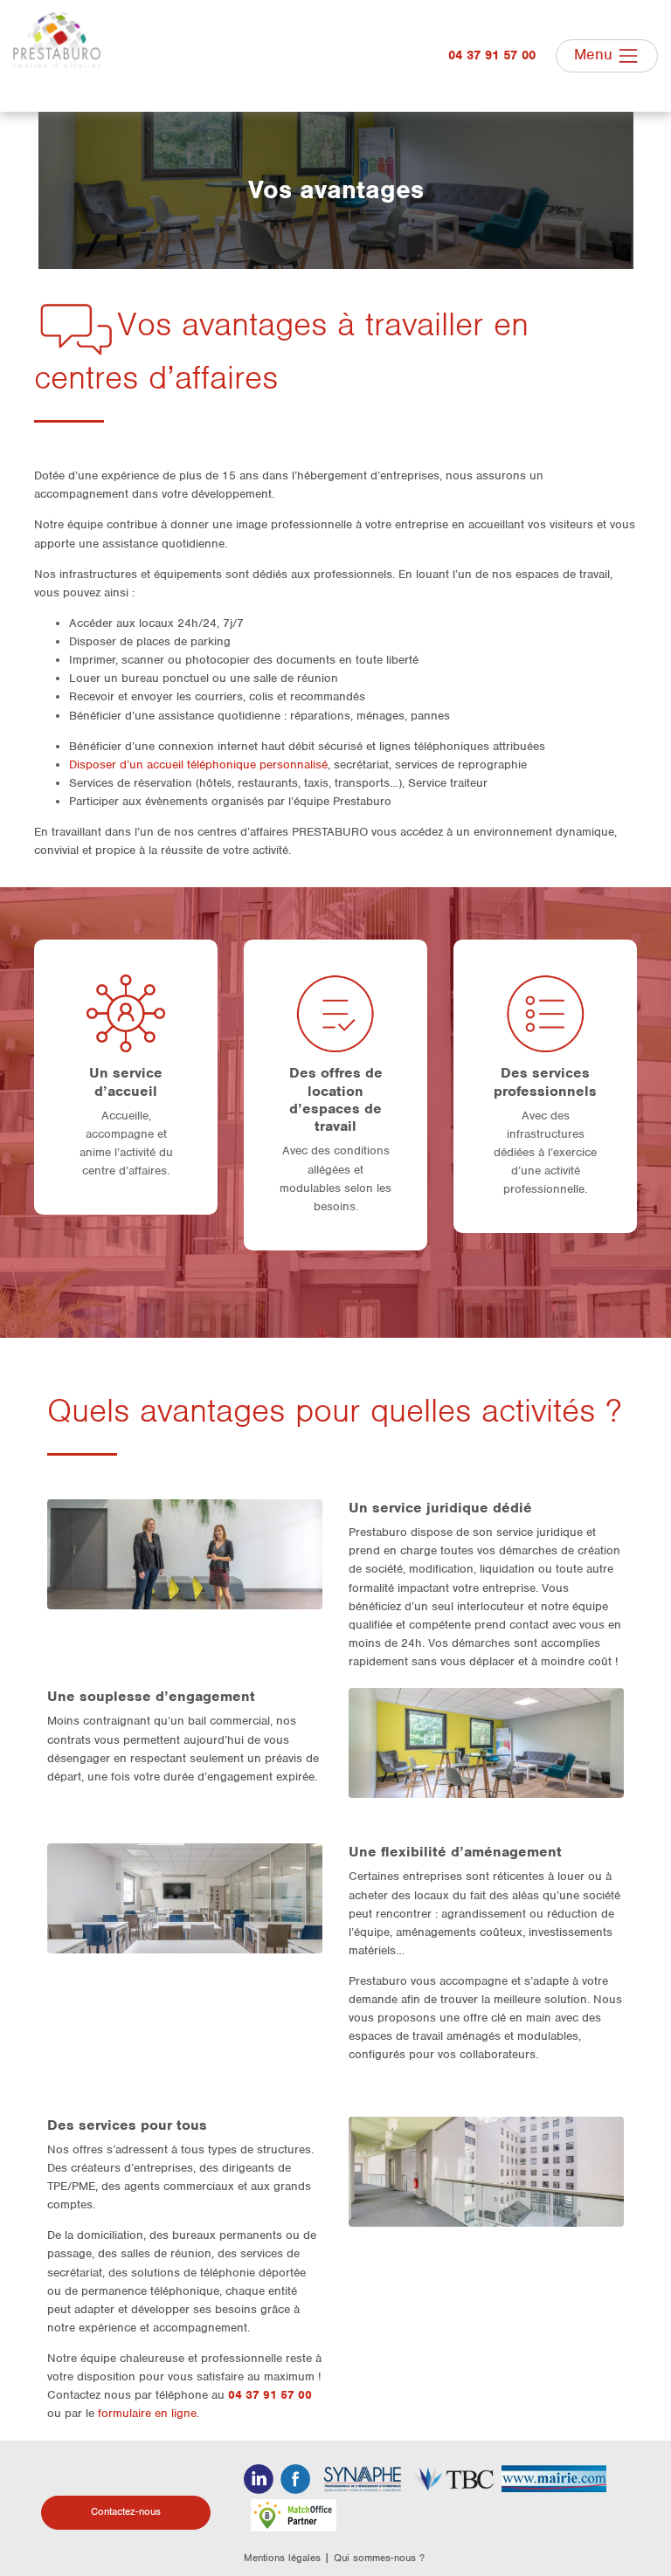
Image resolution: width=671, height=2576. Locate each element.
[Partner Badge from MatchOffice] (294, 2515)
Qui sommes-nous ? (379, 2558)
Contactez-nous (126, 2511)
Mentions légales (282, 2558)
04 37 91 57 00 (492, 55)
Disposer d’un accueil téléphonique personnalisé (198, 765)
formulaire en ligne (147, 2413)
